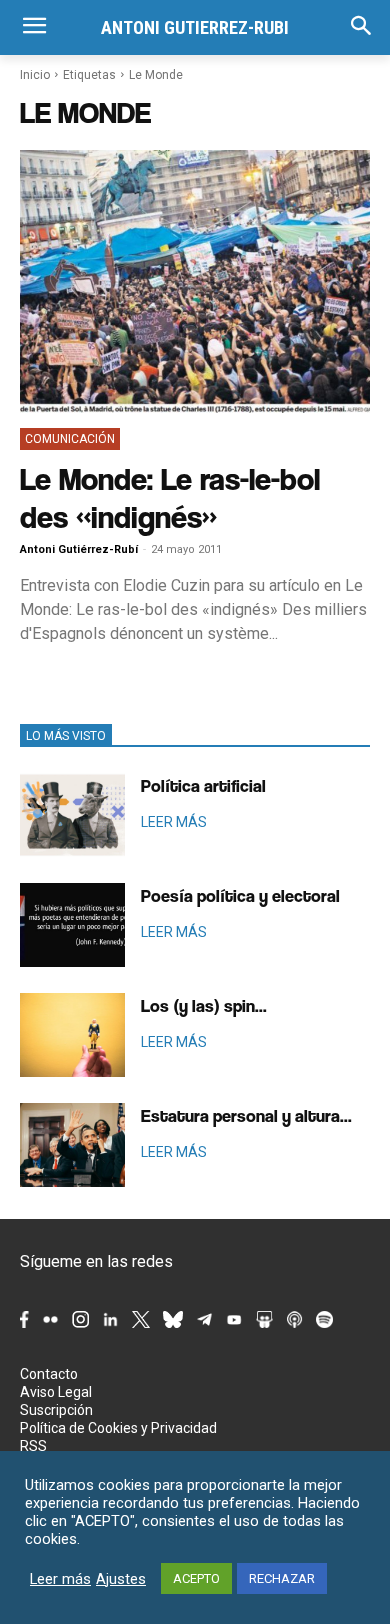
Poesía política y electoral (240, 895)
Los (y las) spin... (204, 1005)
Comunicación (70, 439)
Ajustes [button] (121, 1579)
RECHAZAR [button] (282, 1578)
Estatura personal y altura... (246, 1115)
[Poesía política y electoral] (72, 925)
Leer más (60, 1579)
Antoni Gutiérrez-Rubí (79, 549)
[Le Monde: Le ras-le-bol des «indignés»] (195, 281)
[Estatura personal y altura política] (72, 1145)
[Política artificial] (72, 815)
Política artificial (203, 785)
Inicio (35, 75)
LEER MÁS (174, 822)
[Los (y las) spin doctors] (72, 1035)
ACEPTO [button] (196, 1578)
